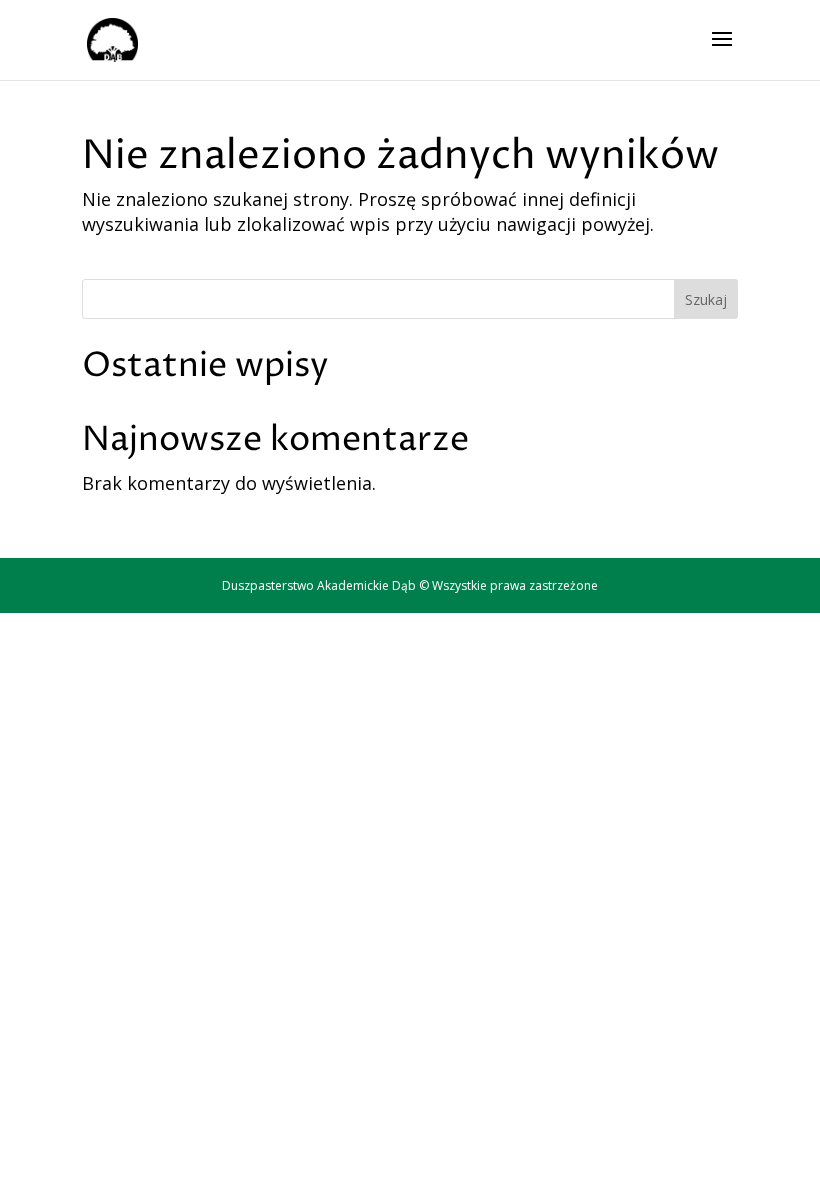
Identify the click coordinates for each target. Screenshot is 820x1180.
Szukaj (706, 299)
